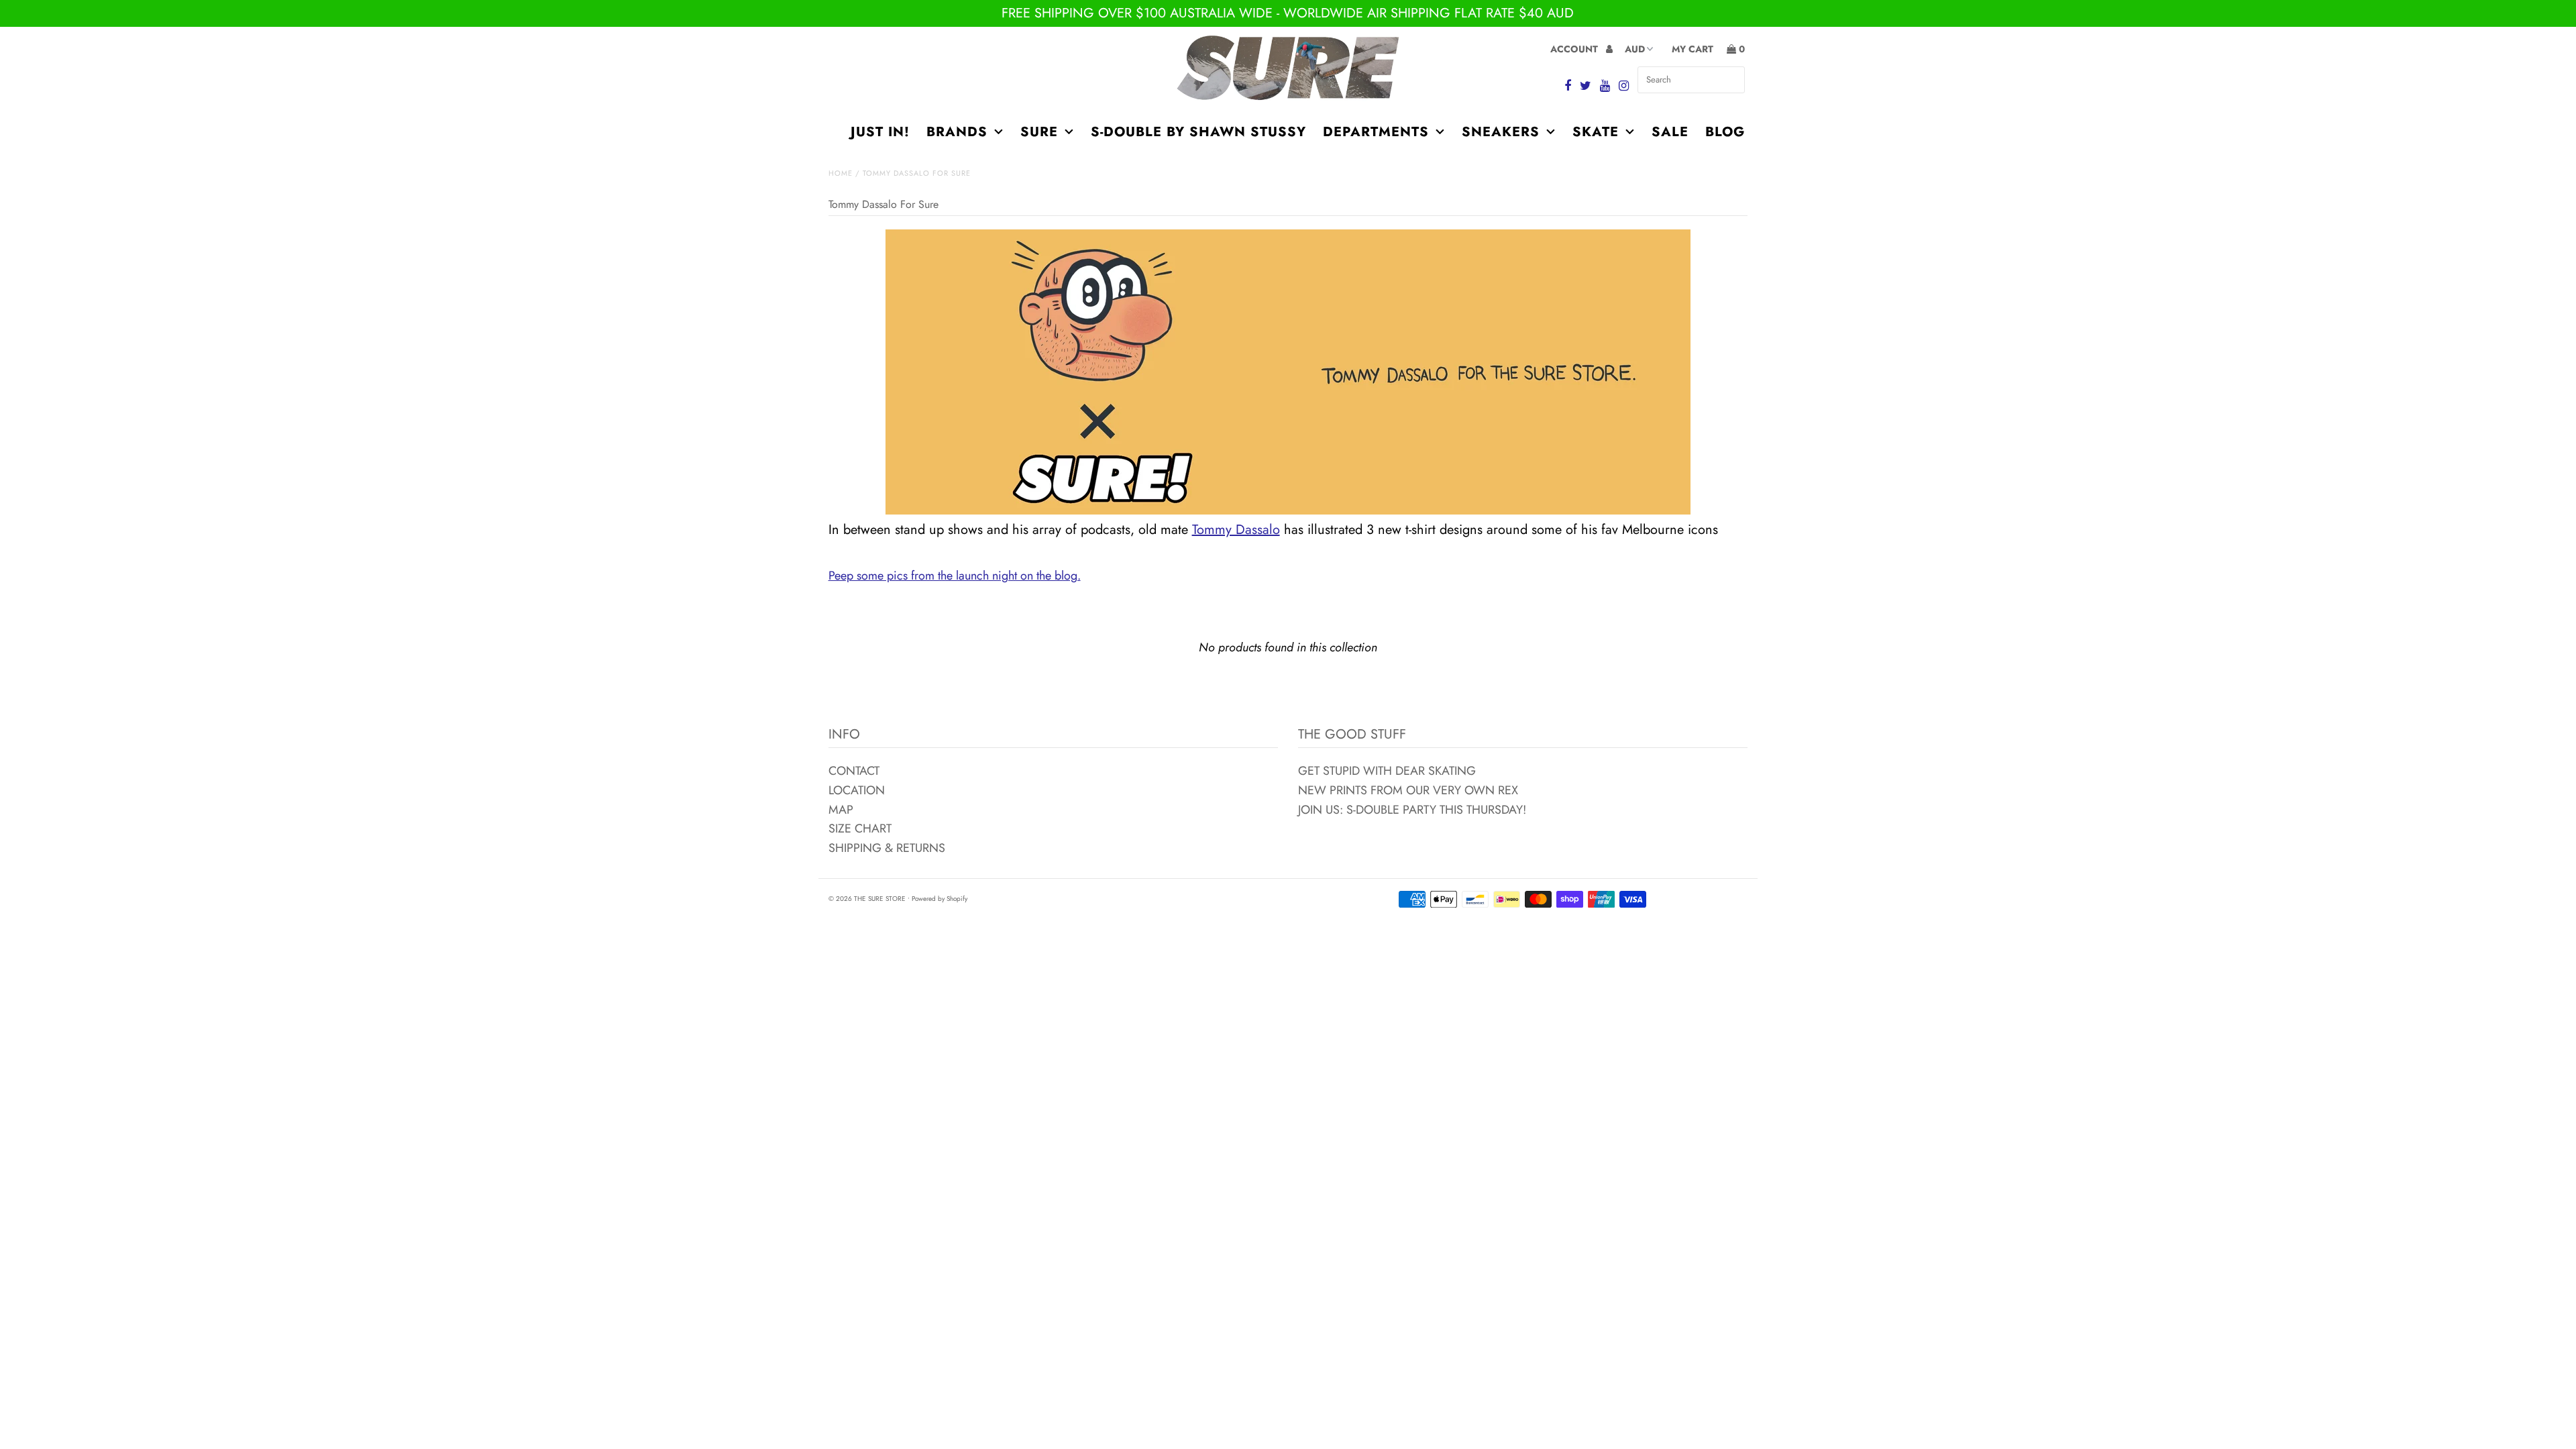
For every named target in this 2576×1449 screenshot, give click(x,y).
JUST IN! (880, 132)
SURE (1039, 132)
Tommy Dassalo (1236, 530)
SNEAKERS (1501, 132)
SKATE (1596, 132)
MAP (841, 810)
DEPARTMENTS (1376, 132)
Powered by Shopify (940, 899)
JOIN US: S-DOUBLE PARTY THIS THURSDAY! (1412, 810)
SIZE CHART (860, 828)
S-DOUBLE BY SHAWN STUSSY (1198, 132)
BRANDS (957, 132)
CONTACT (854, 771)
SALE (1670, 132)
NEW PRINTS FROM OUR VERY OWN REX (1408, 790)
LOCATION (857, 790)
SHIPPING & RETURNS (887, 848)
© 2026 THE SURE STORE (867, 899)
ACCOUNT (1575, 49)
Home (841, 173)
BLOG (1725, 132)
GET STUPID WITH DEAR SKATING (1387, 771)
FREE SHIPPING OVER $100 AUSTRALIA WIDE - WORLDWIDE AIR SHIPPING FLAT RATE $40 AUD (1288, 13)
